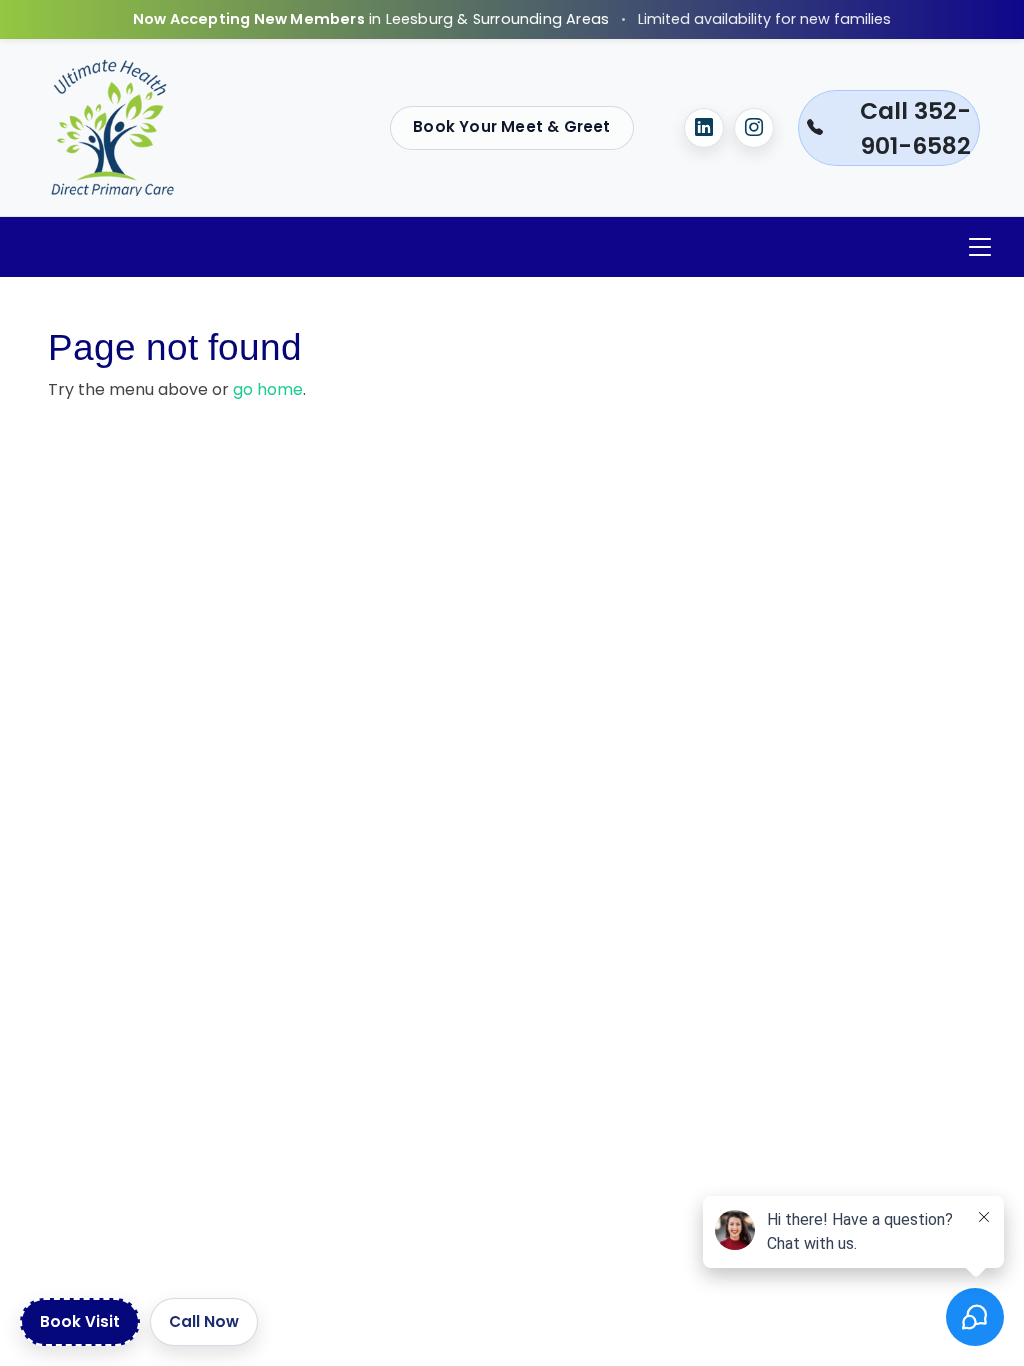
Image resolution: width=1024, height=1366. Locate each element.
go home (268, 389)
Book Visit (80, 1321)
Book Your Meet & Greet (511, 126)
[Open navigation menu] (980, 247)
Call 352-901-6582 (915, 128)
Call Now (204, 1321)
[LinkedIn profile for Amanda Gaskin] (704, 128)
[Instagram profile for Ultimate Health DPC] (754, 128)
